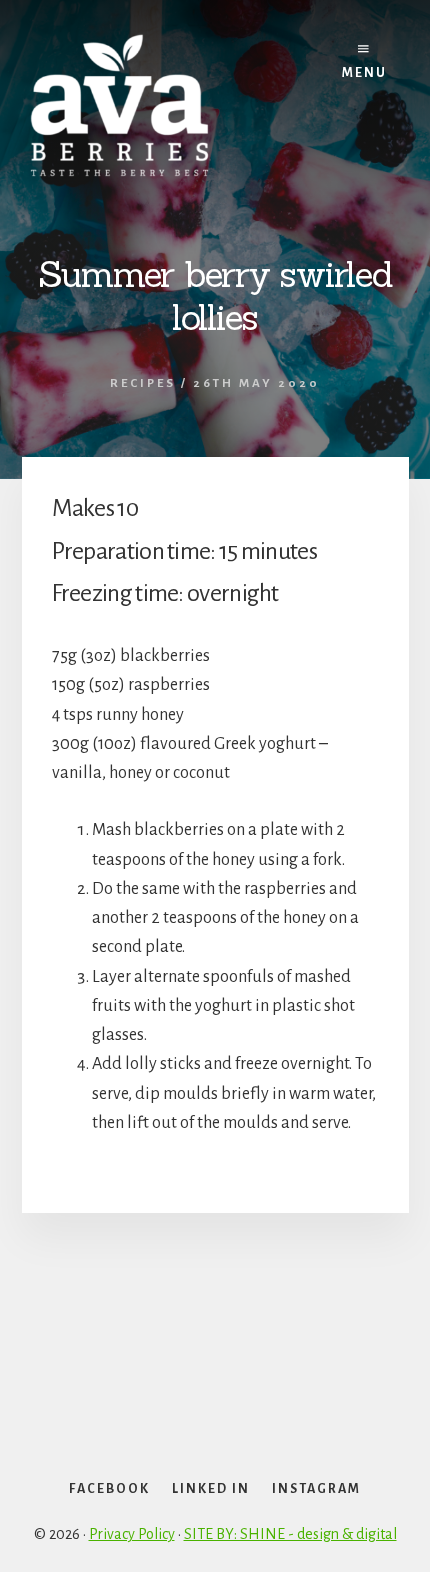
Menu (364, 73)
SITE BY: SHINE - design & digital (290, 1534)
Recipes (143, 383)
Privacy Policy (132, 1534)
